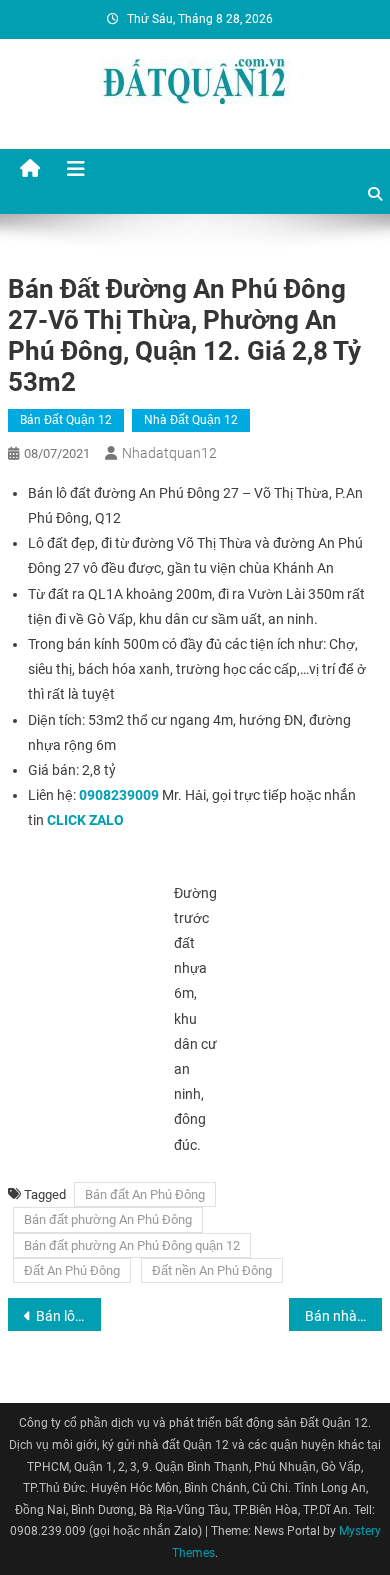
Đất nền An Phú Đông (212, 1270)
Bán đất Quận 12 (66, 420)
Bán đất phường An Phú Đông (108, 1219)
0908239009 (119, 795)
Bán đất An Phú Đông (145, 1194)
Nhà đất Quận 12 (191, 420)
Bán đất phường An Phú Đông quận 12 (132, 1245)
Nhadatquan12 (169, 453)
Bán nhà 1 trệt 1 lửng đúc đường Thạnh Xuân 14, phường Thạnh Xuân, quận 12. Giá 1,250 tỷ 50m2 (344, 1316)
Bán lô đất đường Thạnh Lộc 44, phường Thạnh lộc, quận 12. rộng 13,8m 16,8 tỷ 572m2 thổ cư (69, 1316)
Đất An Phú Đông (72, 1270)
